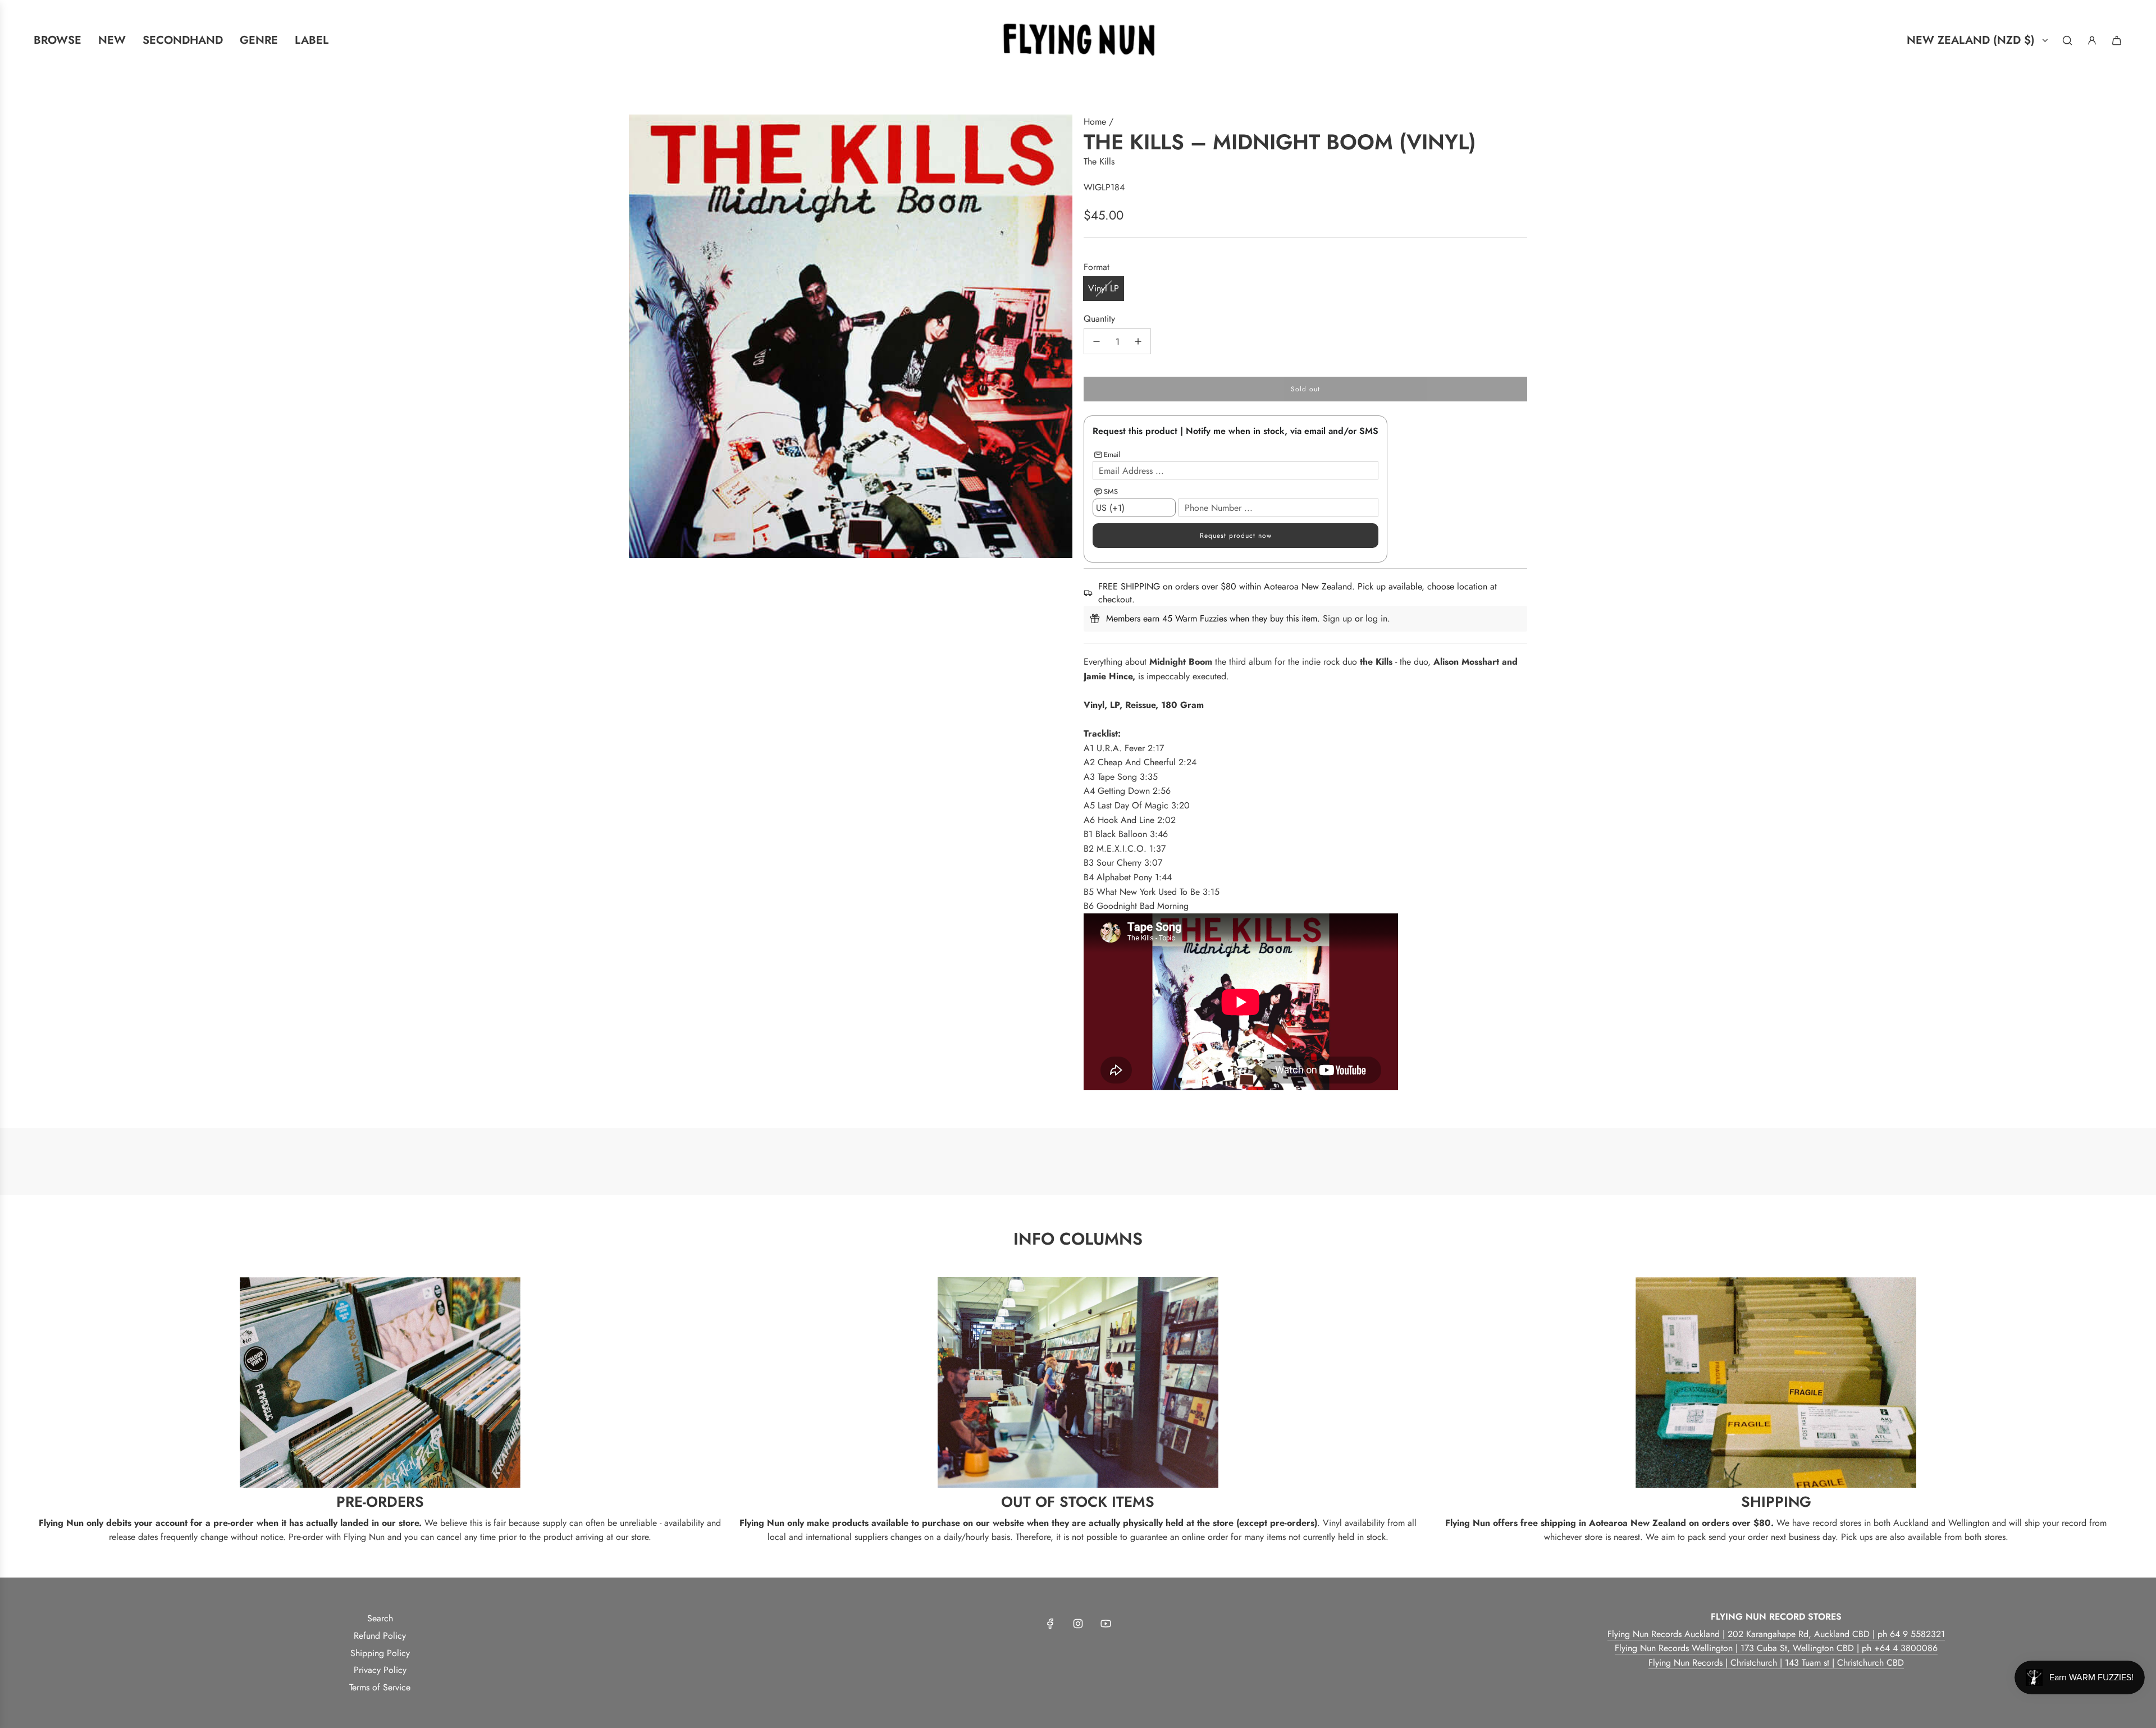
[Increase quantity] (1138, 341)
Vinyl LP (1104, 288)
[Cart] (2117, 40)
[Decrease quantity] (1097, 341)
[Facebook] (1050, 1624)
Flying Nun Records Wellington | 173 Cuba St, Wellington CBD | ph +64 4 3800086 (1776, 1648)
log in (1376, 618)
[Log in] (2092, 40)
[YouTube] (1106, 1624)
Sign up (1337, 618)
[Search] (2067, 40)
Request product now (1236, 536)
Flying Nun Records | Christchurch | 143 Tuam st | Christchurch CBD (1776, 1663)
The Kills (1099, 161)
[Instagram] (1078, 1624)
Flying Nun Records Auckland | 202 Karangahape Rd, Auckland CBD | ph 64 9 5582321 (1776, 1634)
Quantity (1099, 319)
